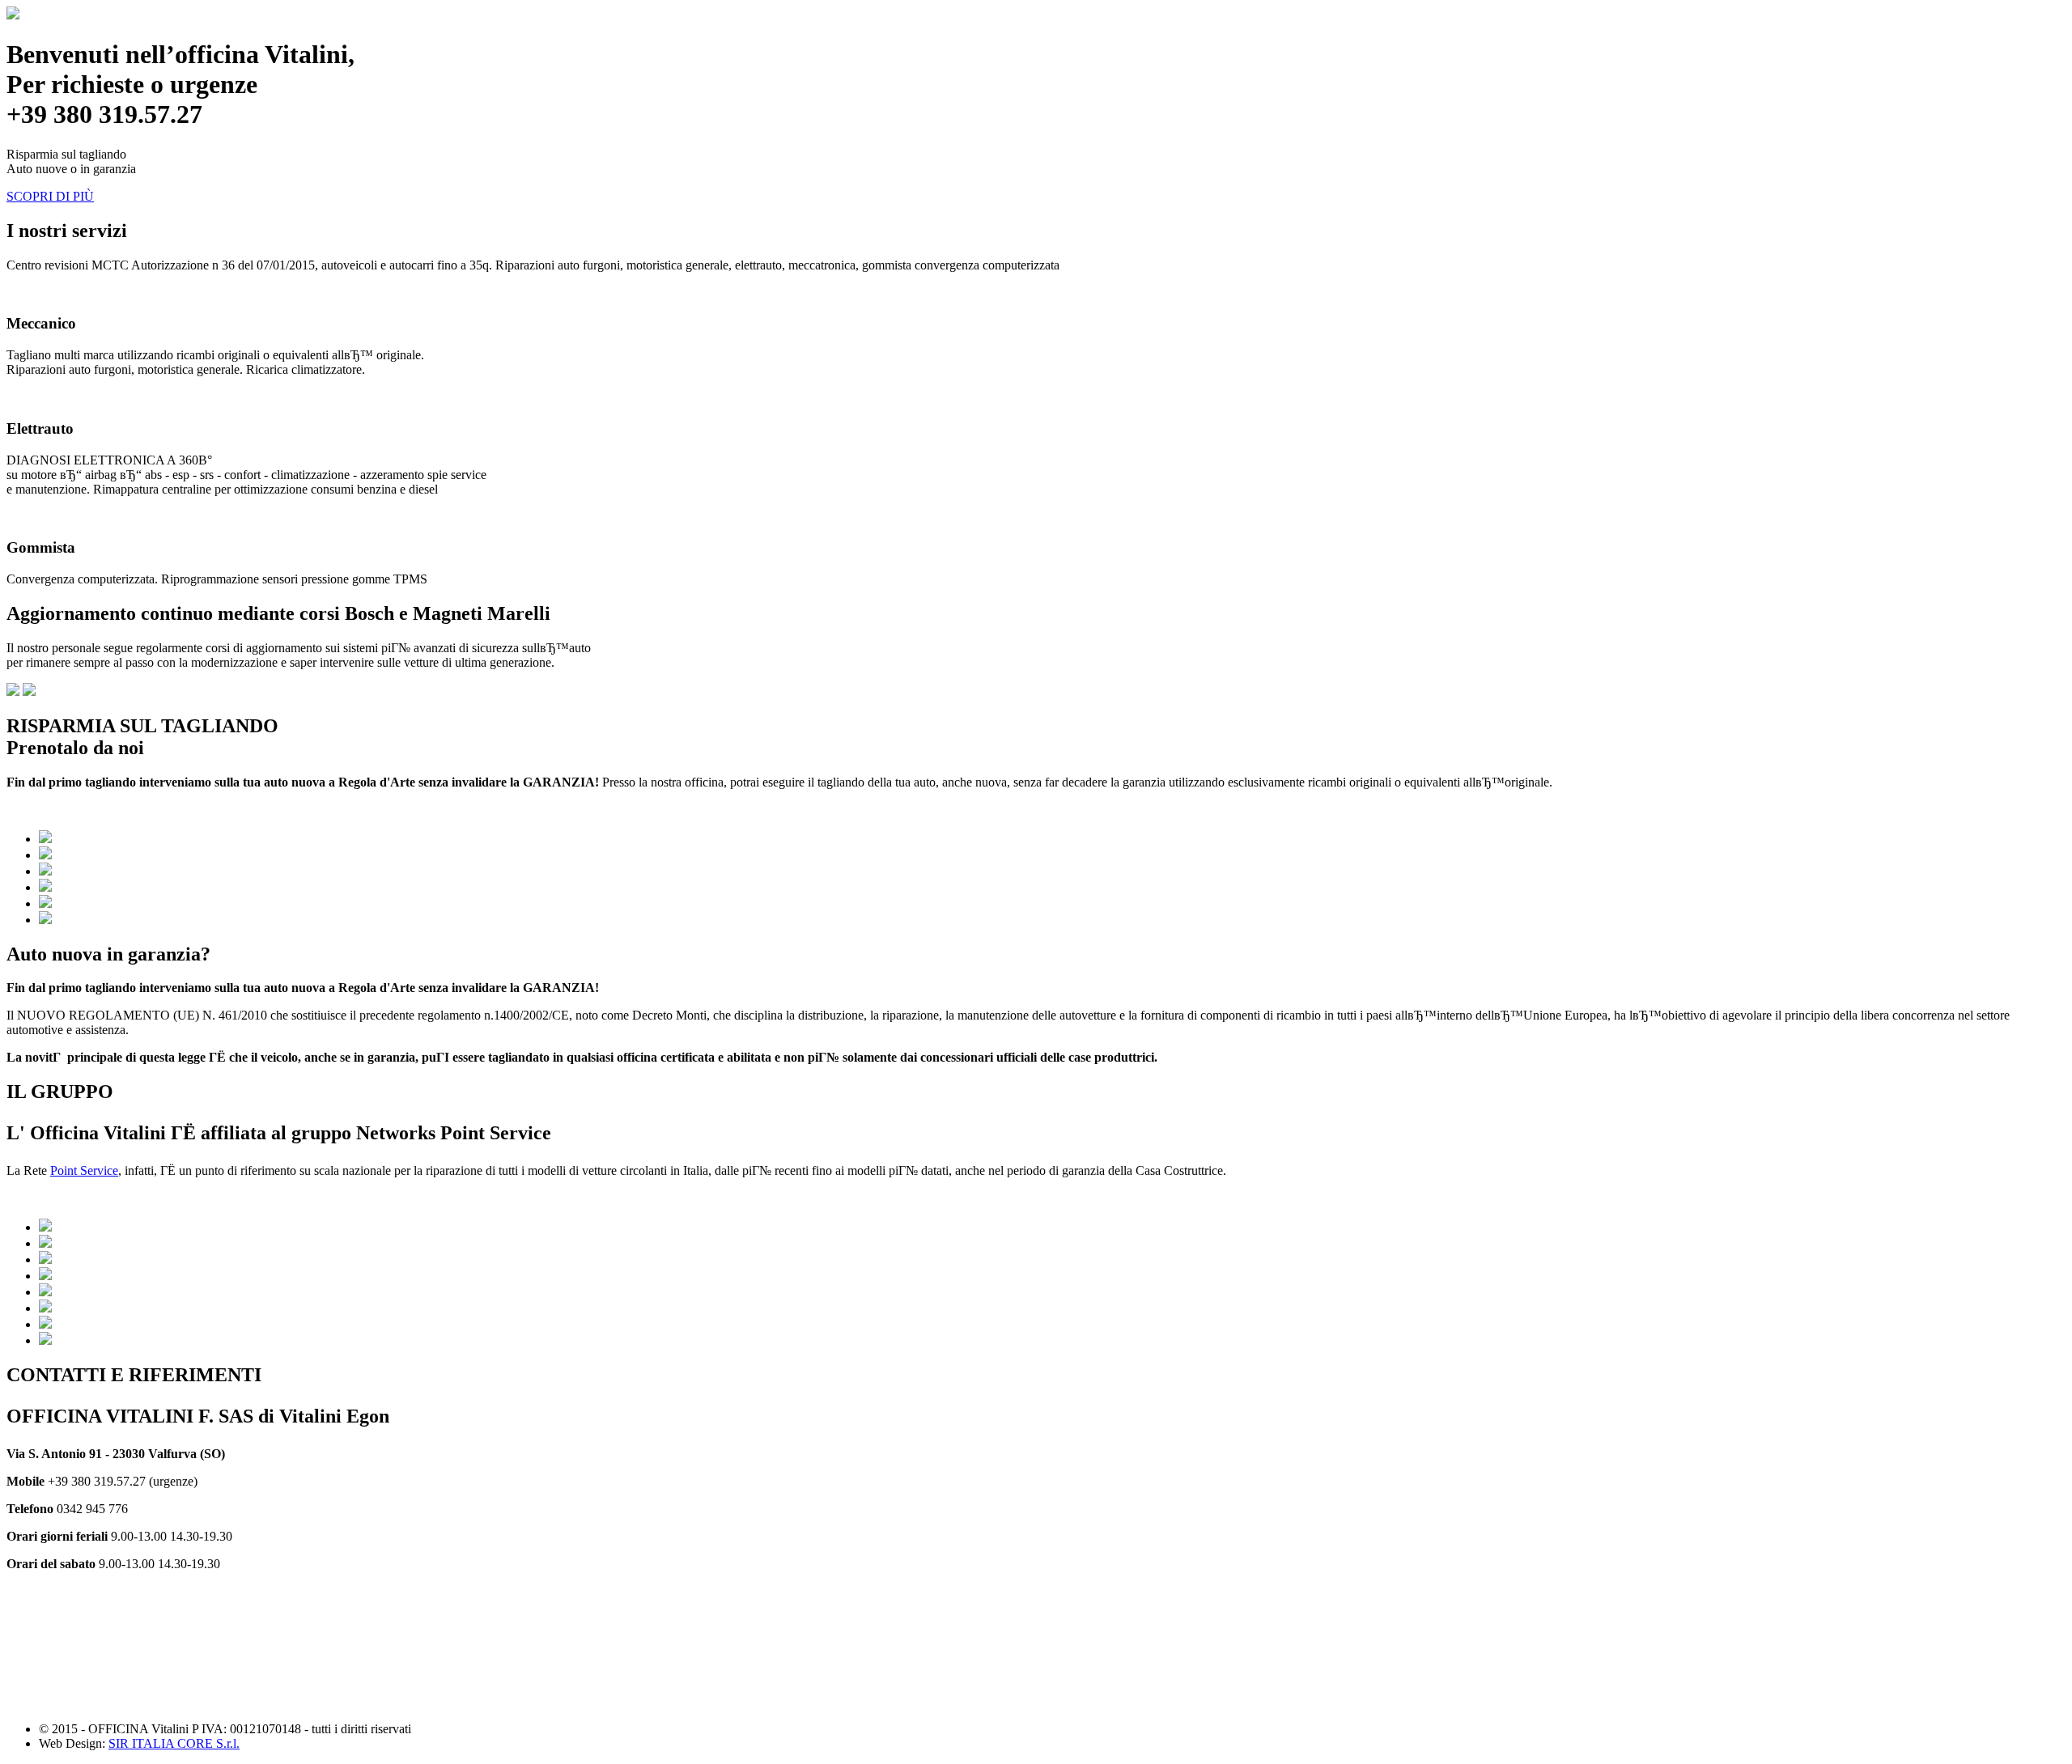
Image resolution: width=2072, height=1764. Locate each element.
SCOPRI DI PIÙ (50, 196)
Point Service (84, 1170)
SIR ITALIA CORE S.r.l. (174, 1743)
